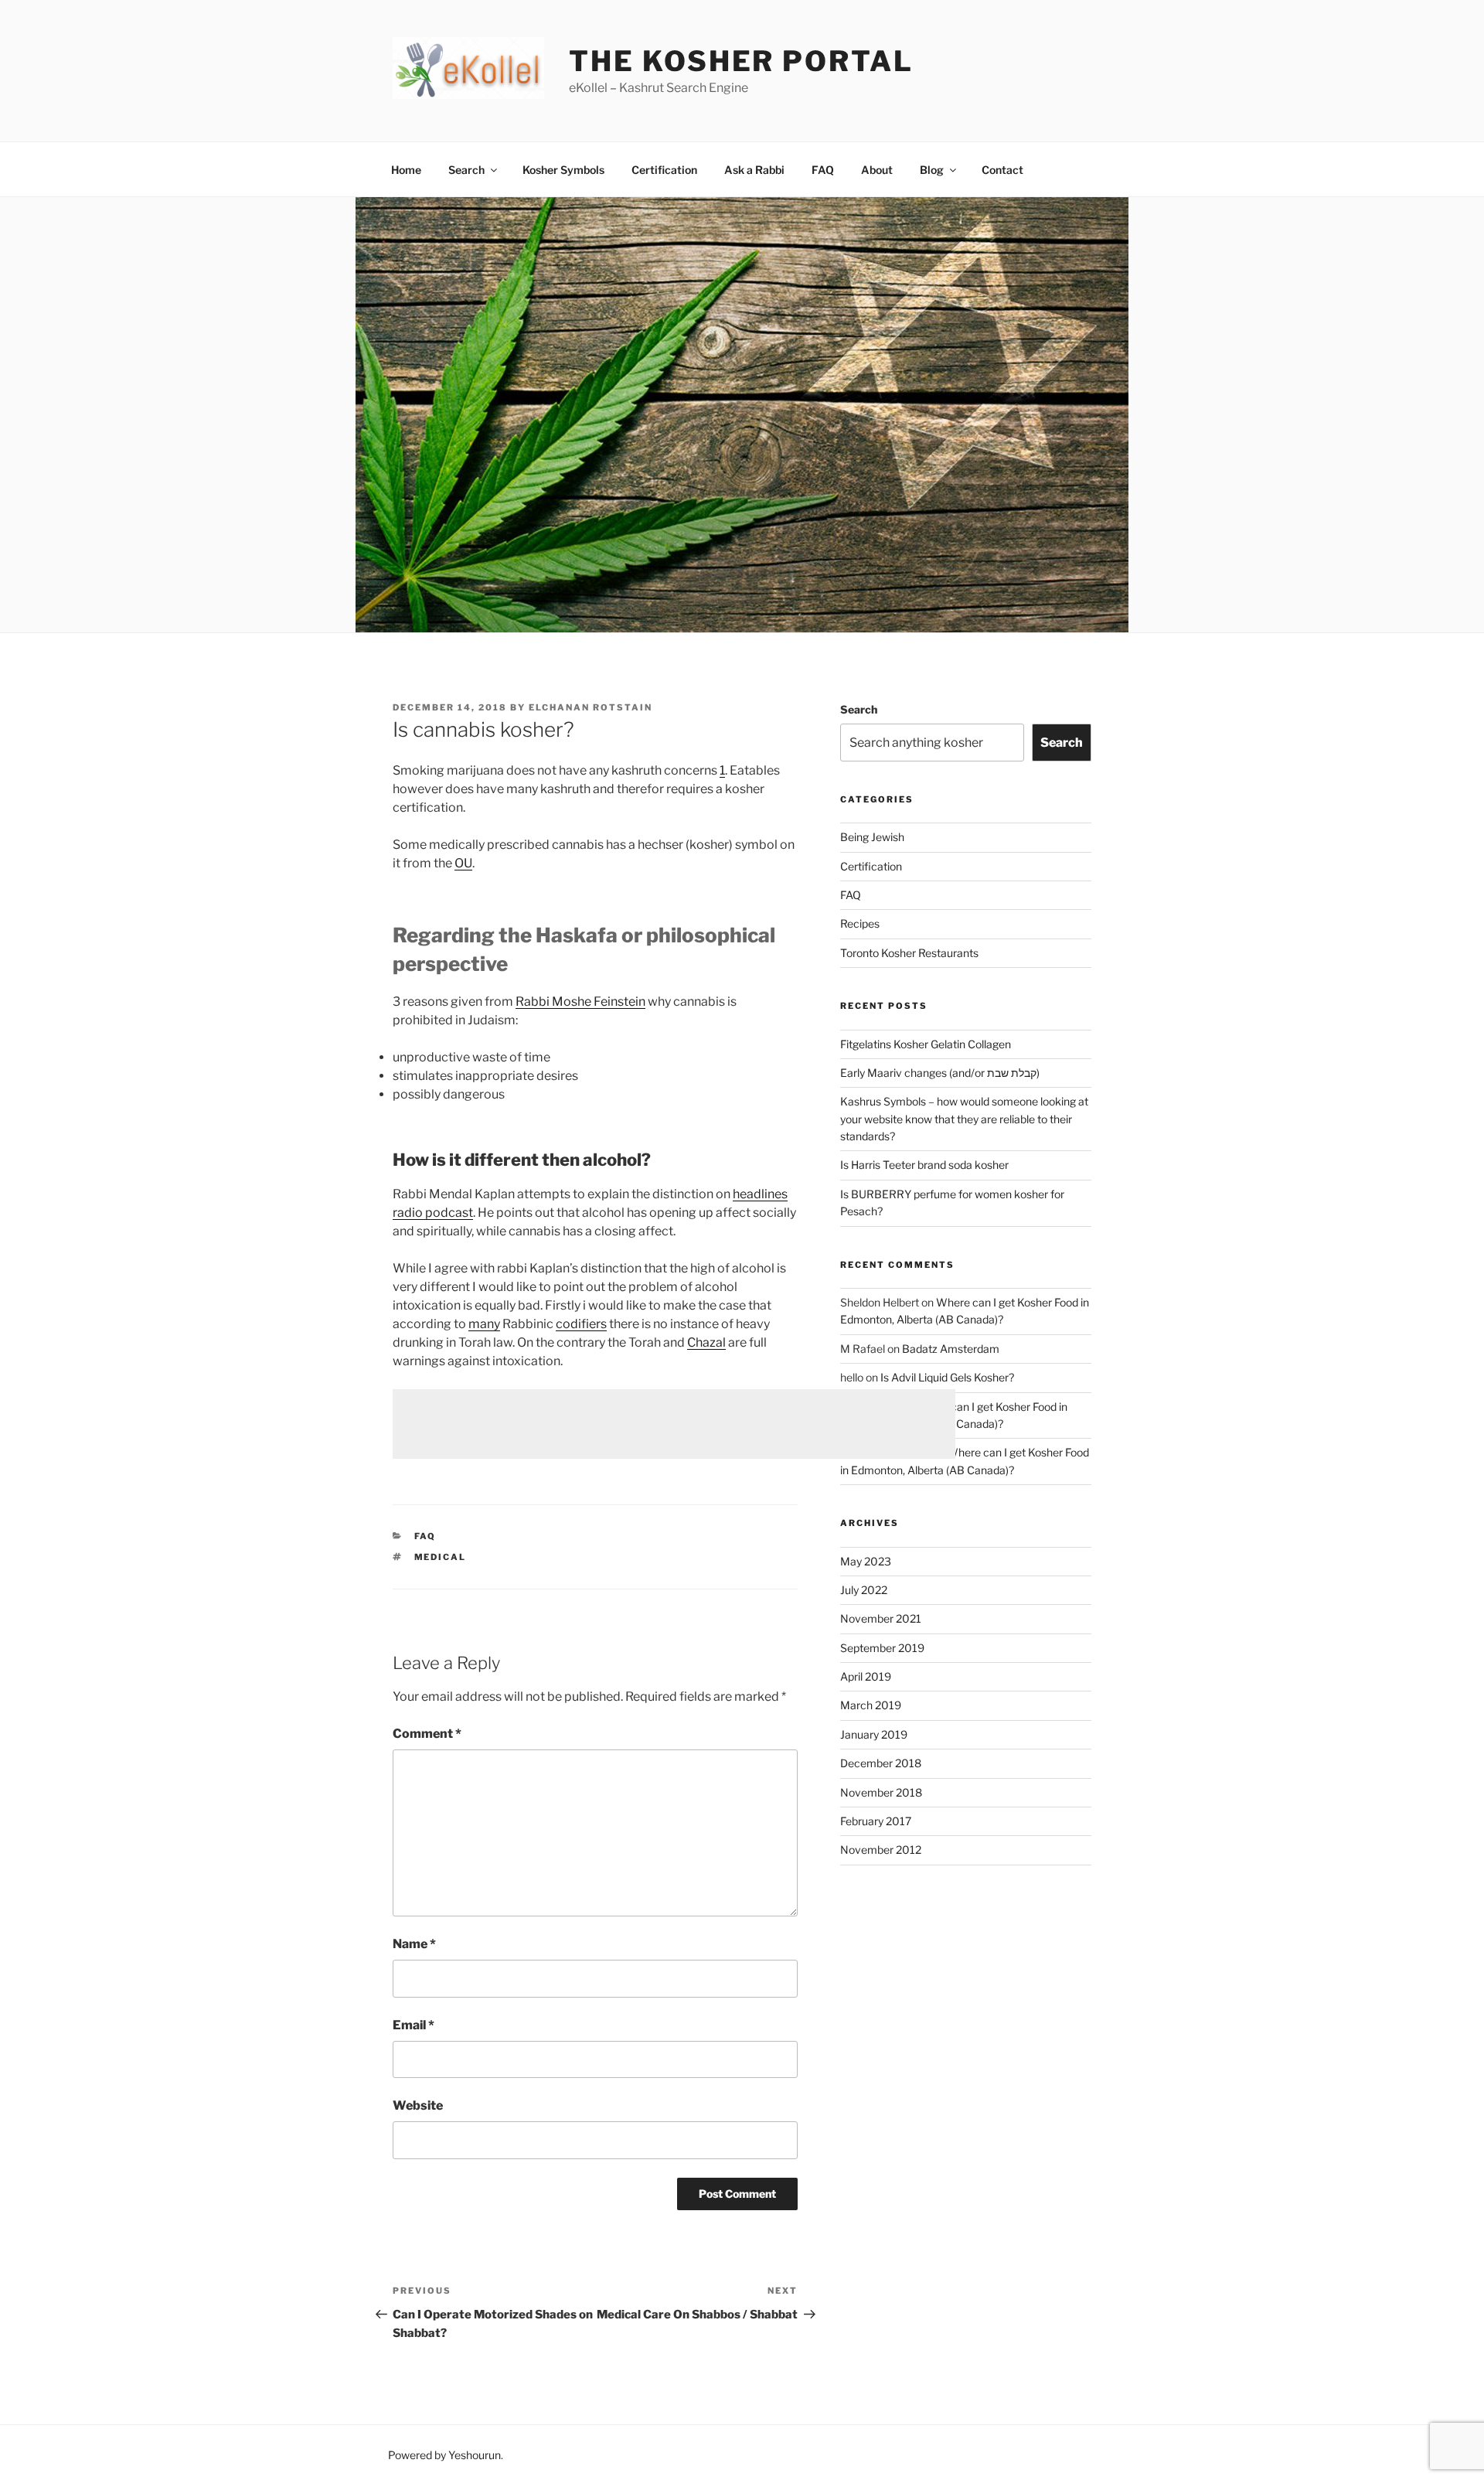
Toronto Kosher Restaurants (909, 953)
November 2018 (881, 1792)
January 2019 (874, 1734)
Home (406, 170)
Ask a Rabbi (754, 170)
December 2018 (881, 1763)
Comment (427, 1734)
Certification (664, 170)
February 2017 (876, 1821)
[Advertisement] (674, 1424)
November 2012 (881, 1850)
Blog (932, 170)
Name (414, 1944)
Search (466, 170)
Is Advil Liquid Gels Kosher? (947, 1377)
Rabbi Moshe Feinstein (580, 1002)
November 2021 (881, 1618)
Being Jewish (872, 837)
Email (414, 2025)
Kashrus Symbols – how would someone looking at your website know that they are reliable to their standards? (964, 1119)
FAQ (823, 170)
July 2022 (864, 1590)
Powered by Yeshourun (444, 2455)
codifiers (581, 1324)
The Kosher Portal (741, 61)
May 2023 (866, 1561)
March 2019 (871, 1705)
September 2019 (882, 1648)
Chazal (706, 1342)
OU (463, 863)
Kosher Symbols (563, 170)
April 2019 (866, 1676)
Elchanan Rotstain (591, 707)
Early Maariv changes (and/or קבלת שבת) (940, 1073)
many (484, 1324)
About (877, 170)
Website (418, 2105)
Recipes (860, 923)
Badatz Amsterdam (951, 1349)
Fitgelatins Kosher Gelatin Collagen (926, 1044)
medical (441, 1557)
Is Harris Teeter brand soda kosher (924, 1165)
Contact (1002, 170)
